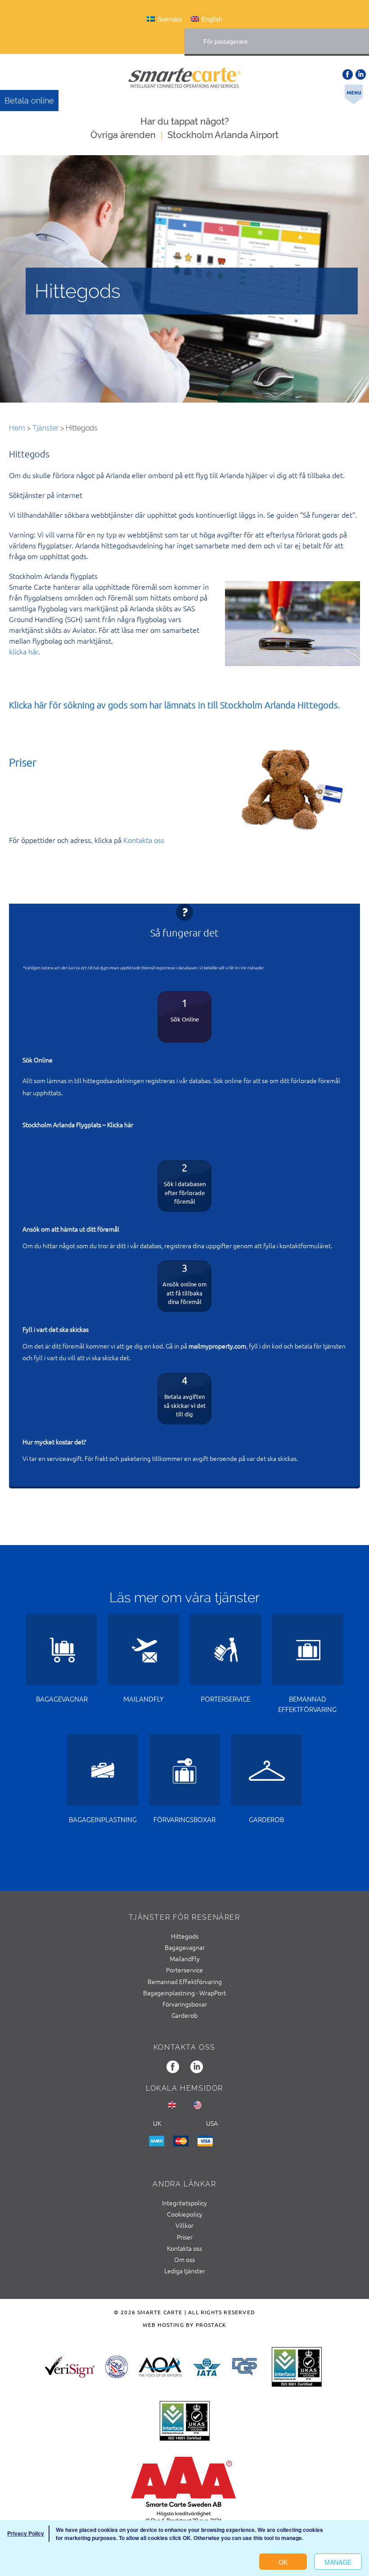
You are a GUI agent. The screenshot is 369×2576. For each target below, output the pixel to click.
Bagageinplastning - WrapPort (184, 1993)
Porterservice (184, 1970)
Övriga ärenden (123, 135)
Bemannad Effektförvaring (185, 1981)
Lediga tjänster (185, 2271)
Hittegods (185, 1936)
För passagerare (226, 41)
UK (157, 2123)
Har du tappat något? (185, 121)
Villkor (184, 2225)
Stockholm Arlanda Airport (223, 135)
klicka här (24, 651)
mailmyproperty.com (217, 1346)
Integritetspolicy (184, 2203)
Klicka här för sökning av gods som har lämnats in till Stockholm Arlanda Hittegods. (175, 705)
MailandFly (185, 1958)
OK (283, 2562)
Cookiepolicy (185, 2214)
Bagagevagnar (185, 1947)
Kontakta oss (144, 840)
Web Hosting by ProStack (185, 2325)
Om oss (184, 2259)
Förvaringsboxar (185, 2004)
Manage (338, 2562)
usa (212, 2123)
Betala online (29, 101)
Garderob (184, 2015)
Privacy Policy (26, 2533)
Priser (23, 762)
